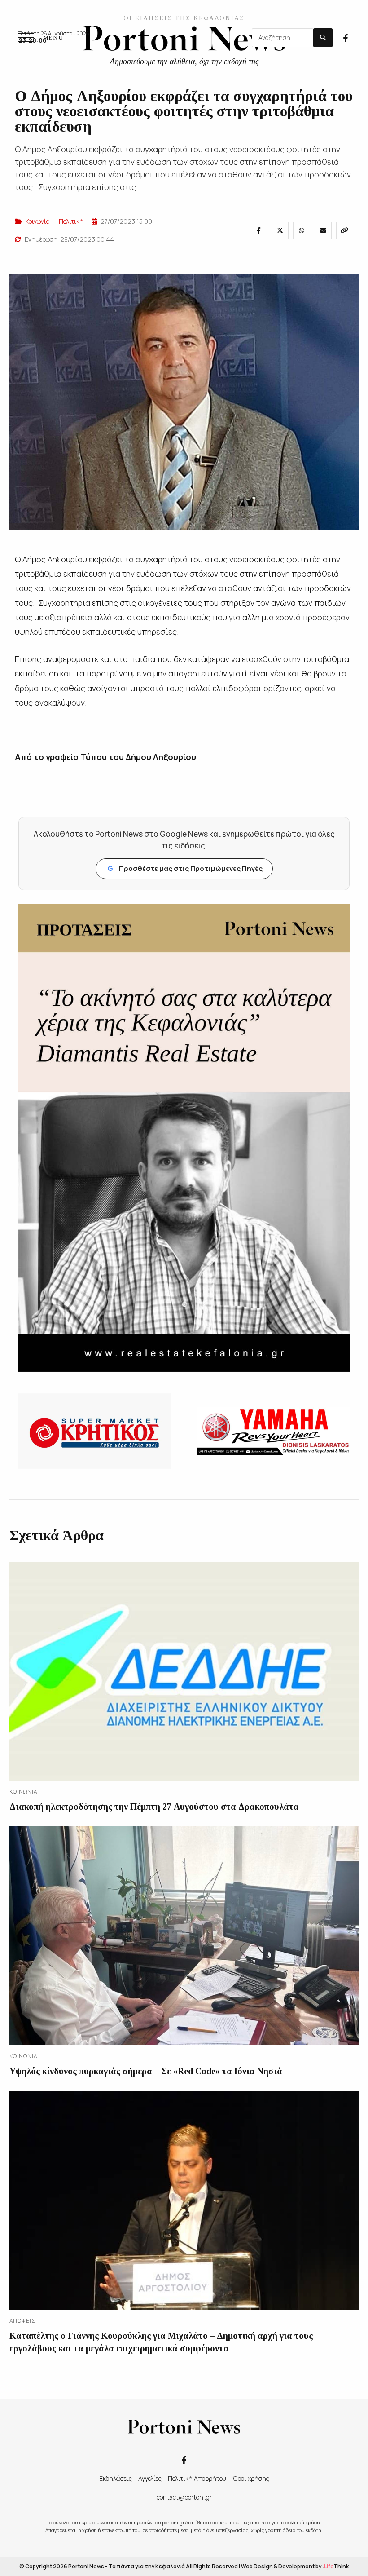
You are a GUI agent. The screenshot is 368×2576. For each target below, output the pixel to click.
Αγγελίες (150, 2478)
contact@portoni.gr (184, 2497)
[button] (41, 38)
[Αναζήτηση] (323, 38)
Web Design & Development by (295, 2566)
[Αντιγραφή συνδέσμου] (345, 230)
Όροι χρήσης (251, 2478)
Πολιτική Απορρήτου (197, 2478)
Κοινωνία (38, 221)
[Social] (346, 37)
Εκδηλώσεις (116, 2478)
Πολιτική (71, 221)
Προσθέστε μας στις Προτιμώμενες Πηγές (185, 868)
